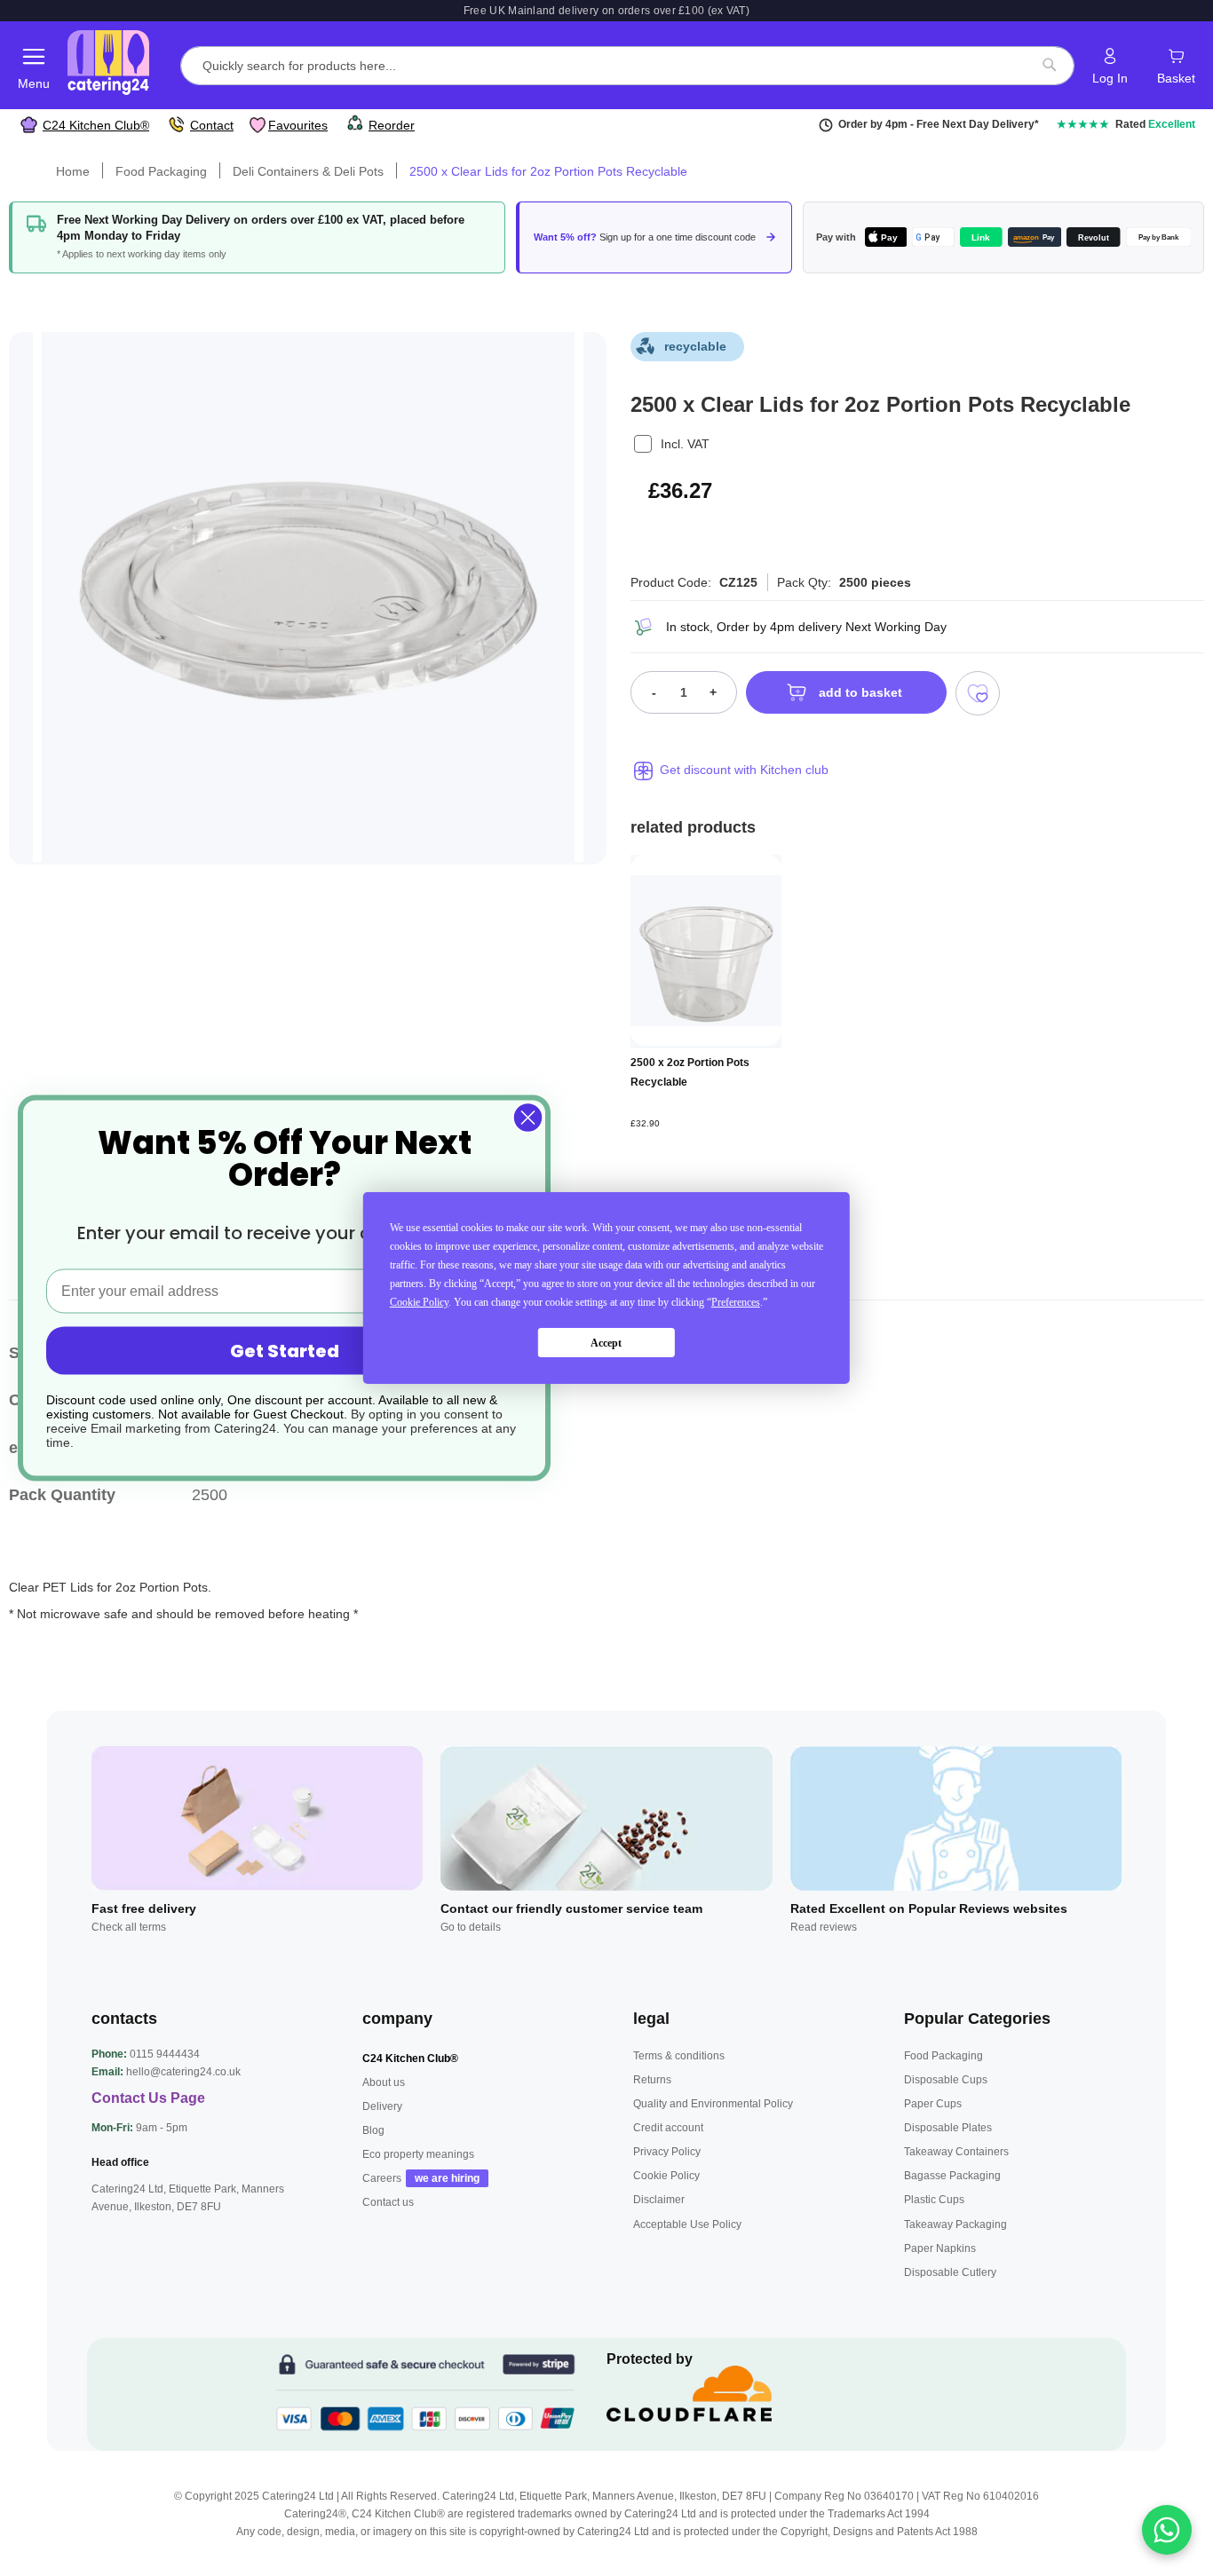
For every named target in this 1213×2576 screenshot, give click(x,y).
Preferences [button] (736, 1302)
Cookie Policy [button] (419, 1302)
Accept (606, 1343)
